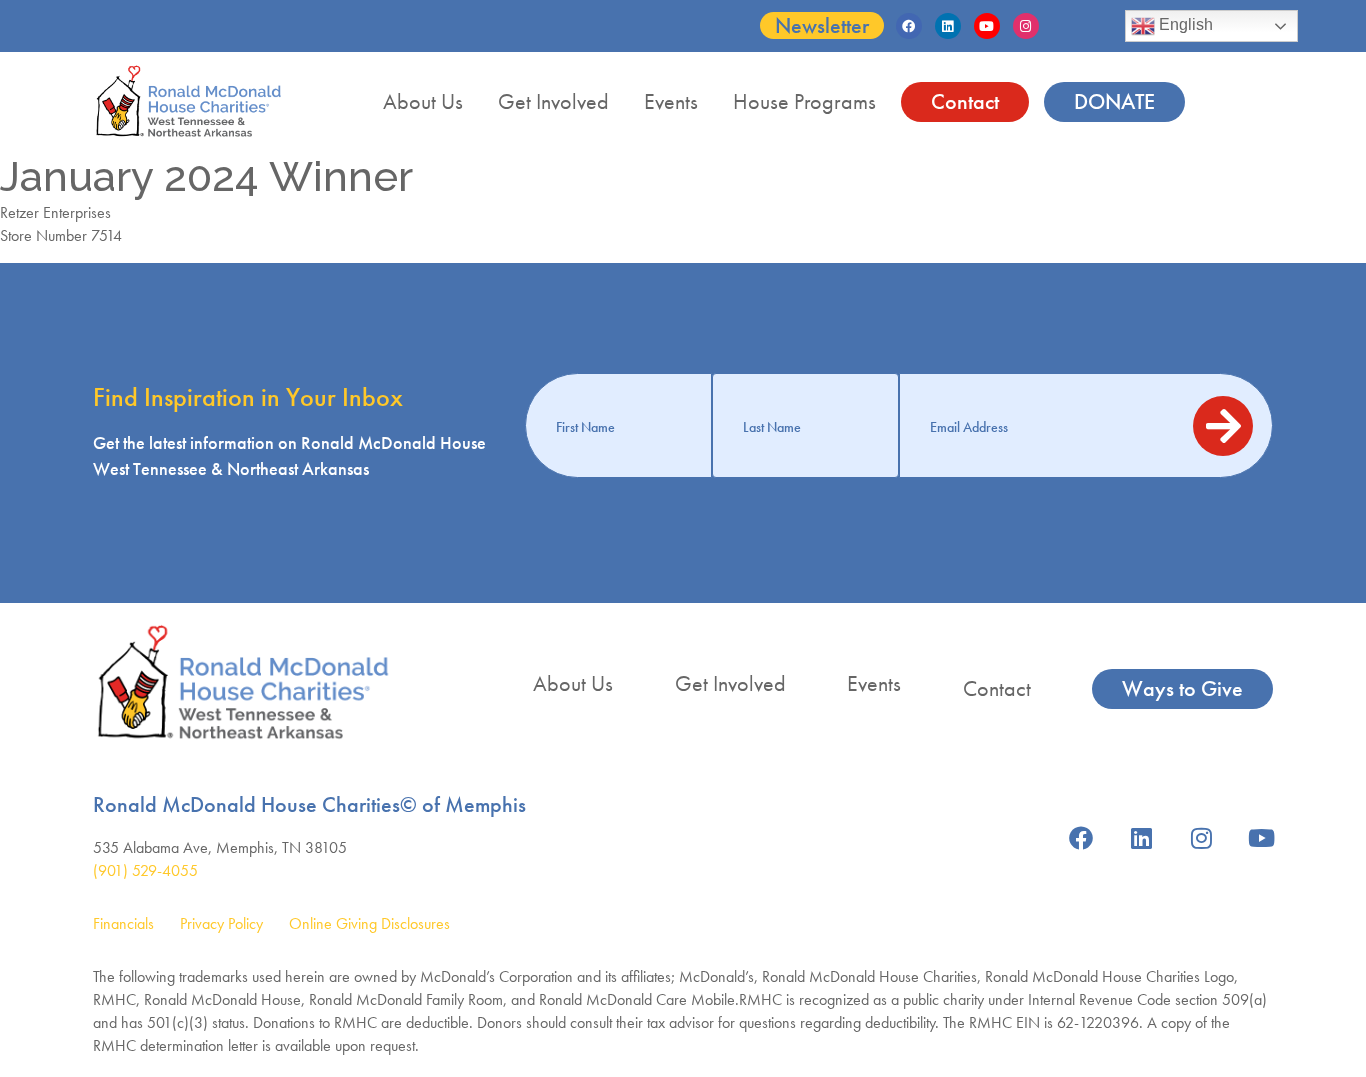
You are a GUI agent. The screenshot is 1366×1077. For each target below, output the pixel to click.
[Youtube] (987, 26)
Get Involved (553, 102)
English (1184, 24)
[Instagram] (1026, 26)
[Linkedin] (948, 26)
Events (671, 102)
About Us (423, 102)
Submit (1223, 426)
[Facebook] (909, 26)
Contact (965, 101)
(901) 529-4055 (145, 870)
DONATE (1114, 101)
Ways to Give (1182, 688)
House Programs (804, 102)
